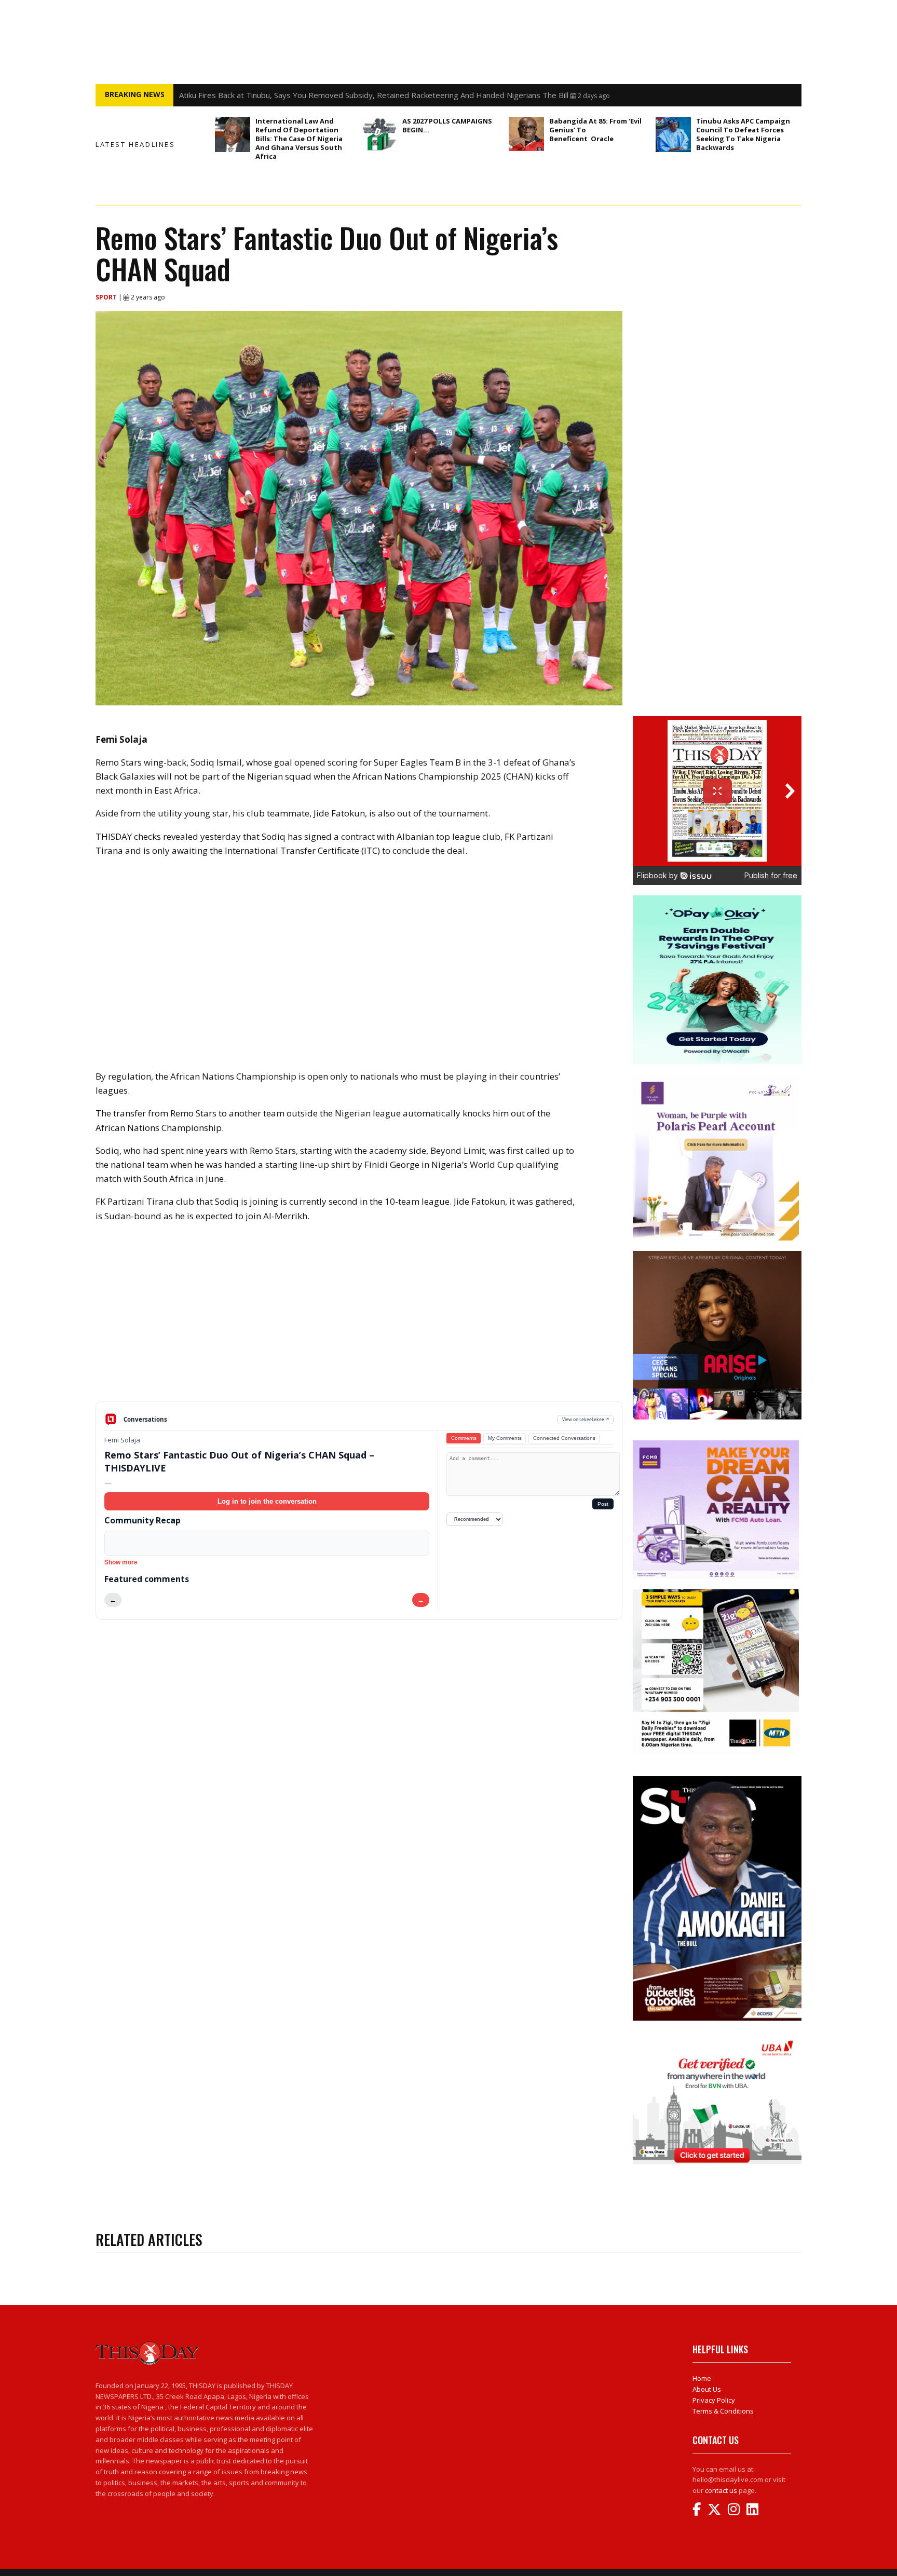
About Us (707, 2389)
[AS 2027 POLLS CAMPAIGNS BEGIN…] (379, 134)
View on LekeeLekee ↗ (586, 1419)
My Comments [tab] (505, 1438)
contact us (721, 2490)
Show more (121, 1562)
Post (603, 1504)
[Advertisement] (359, 1320)
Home (702, 2378)
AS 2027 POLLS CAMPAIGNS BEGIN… (447, 125)
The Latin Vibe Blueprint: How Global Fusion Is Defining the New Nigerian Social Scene (332, 95)
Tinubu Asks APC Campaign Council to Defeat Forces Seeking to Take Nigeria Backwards (743, 134)
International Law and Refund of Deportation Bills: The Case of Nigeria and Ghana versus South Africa (299, 139)
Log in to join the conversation (267, 1501)
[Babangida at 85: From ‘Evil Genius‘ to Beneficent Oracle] (526, 134)
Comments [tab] (464, 1438)
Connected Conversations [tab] (564, 1438)
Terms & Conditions (723, 2411)
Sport (107, 297)
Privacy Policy (714, 2400)
